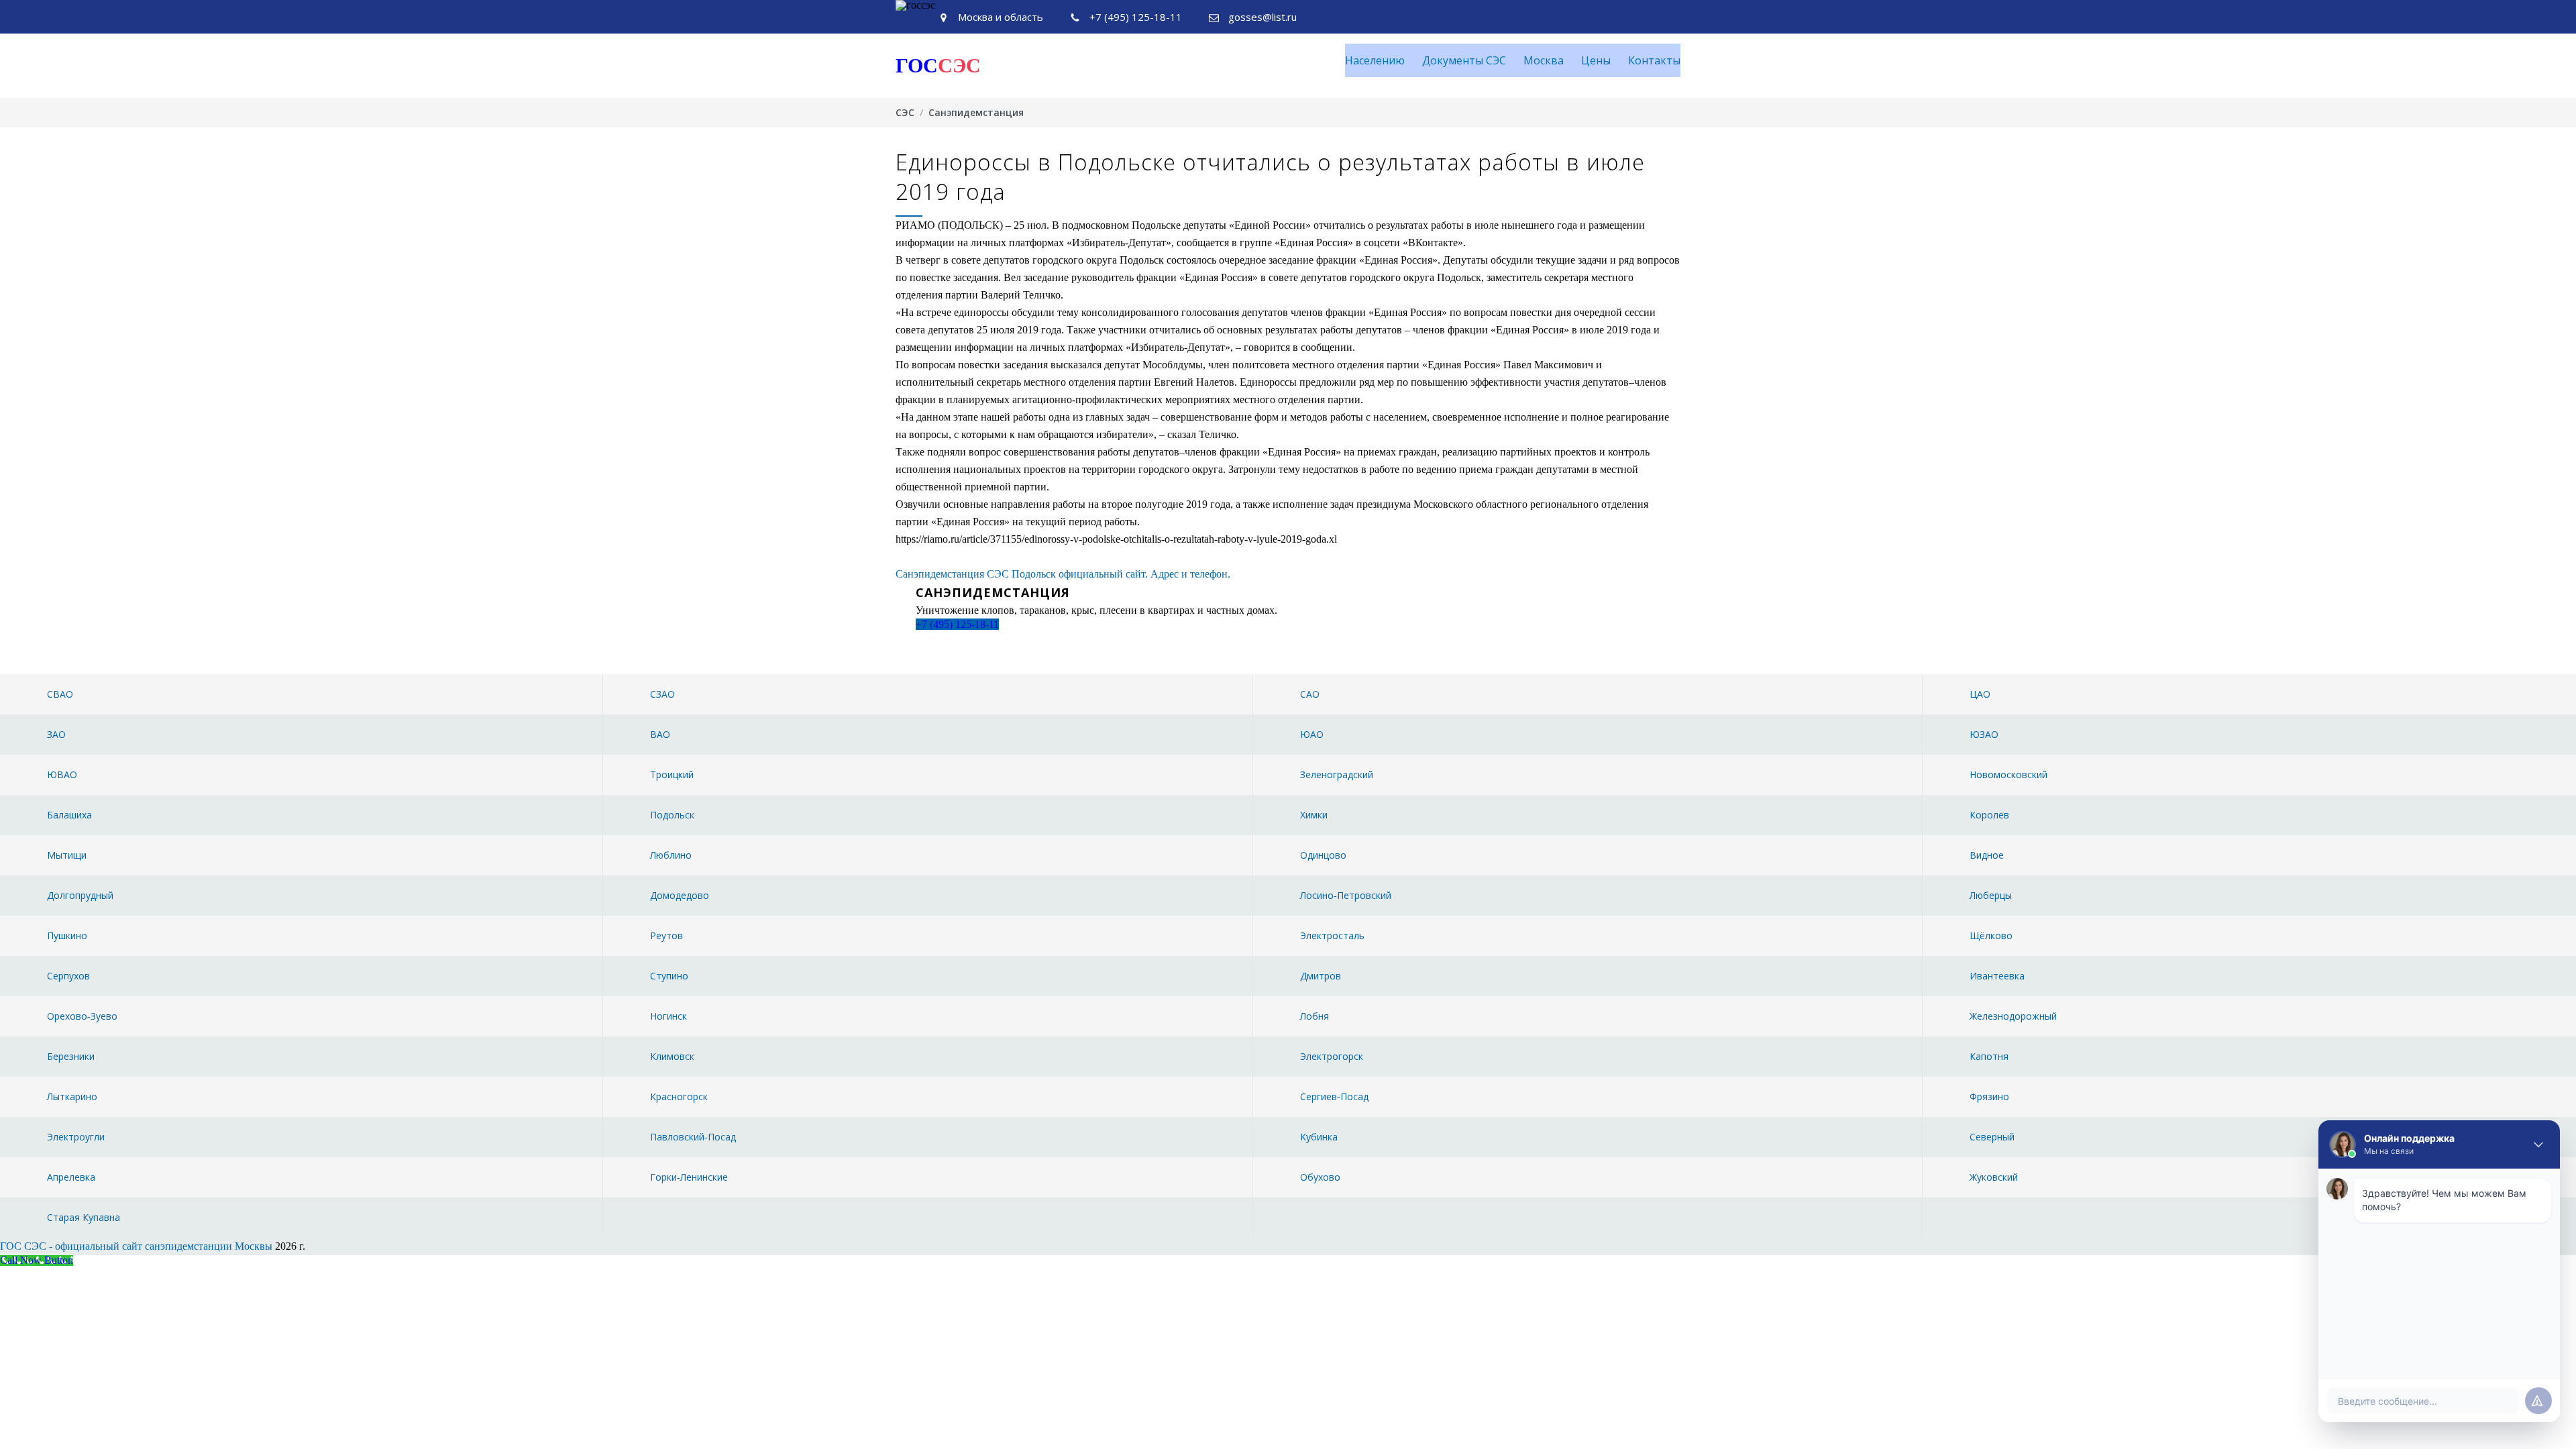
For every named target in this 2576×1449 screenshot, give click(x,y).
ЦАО (1980, 694)
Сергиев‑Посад (1334, 1096)
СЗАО (662, 694)
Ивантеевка (1997, 976)
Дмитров (1321, 976)
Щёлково (1991, 935)
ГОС (938, 65)
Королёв (1989, 815)
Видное (1987, 855)
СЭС (905, 112)
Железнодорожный (2013, 1016)
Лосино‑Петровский (1346, 895)
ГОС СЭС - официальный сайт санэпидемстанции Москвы (136, 1246)
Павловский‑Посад (693, 1137)
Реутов (666, 935)
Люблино (671, 855)
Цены (1596, 60)
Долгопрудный (80, 895)
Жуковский (1994, 1177)
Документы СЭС (1464, 60)
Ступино (669, 976)
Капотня (1989, 1056)
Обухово (1320, 1177)
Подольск (672, 815)
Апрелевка (71, 1177)
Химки (1314, 815)
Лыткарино (72, 1096)
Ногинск (668, 1016)
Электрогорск (1332, 1056)
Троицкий (672, 774)
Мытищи (67, 855)
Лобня (1314, 1016)
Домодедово (680, 895)
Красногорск (679, 1096)
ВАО (660, 734)
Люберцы (1991, 895)
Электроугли (76, 1137)
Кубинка (1319, 1137)
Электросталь (1332, 935)
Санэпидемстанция (976, 112)
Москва (1544, 60)
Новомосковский (2008, 774)
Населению (1375, 60)
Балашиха (69, 815)
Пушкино (67, 935)
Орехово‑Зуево (82, 1016)
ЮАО (1312, 734)
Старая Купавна (84, 1217)
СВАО (60, 694)
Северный (1992, 1137)
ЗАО (56, 734)
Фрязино (1989, 1096)
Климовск (672, 1056)
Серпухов (68, 976)
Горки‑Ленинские (689, 1177)
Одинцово (1323, 855)
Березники (71, 1056)
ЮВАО (62, 774)
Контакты (1654, 60)
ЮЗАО (1984, 734)
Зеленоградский (1337, 774)
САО (1310, 694)
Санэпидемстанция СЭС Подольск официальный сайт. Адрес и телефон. (1063, 574)
